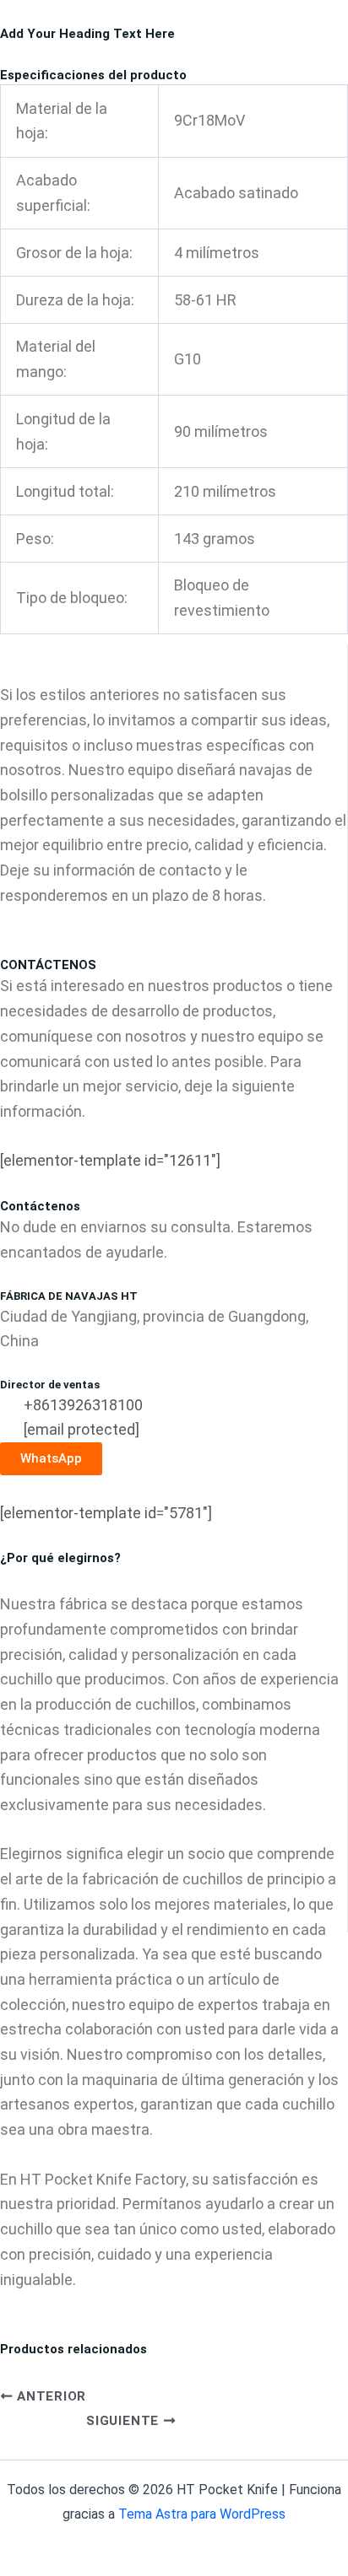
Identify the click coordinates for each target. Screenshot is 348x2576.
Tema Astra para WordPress (202, 2514)
